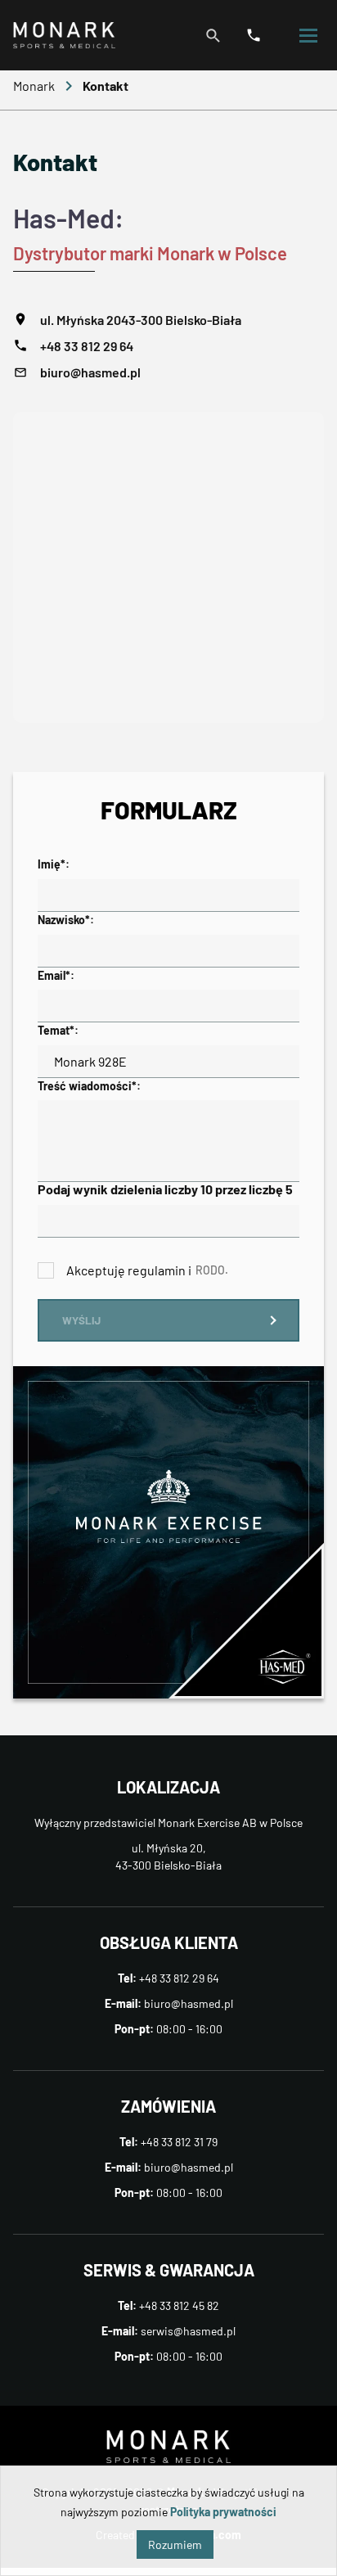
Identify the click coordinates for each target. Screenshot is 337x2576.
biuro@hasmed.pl (90, 372)
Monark (34, 86)
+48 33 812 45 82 (179, 2305)
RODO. (212, 1270)
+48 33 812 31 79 (179, 2142)
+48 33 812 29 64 (87, 345)
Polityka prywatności (223, 2512)
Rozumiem (175, 2544)
